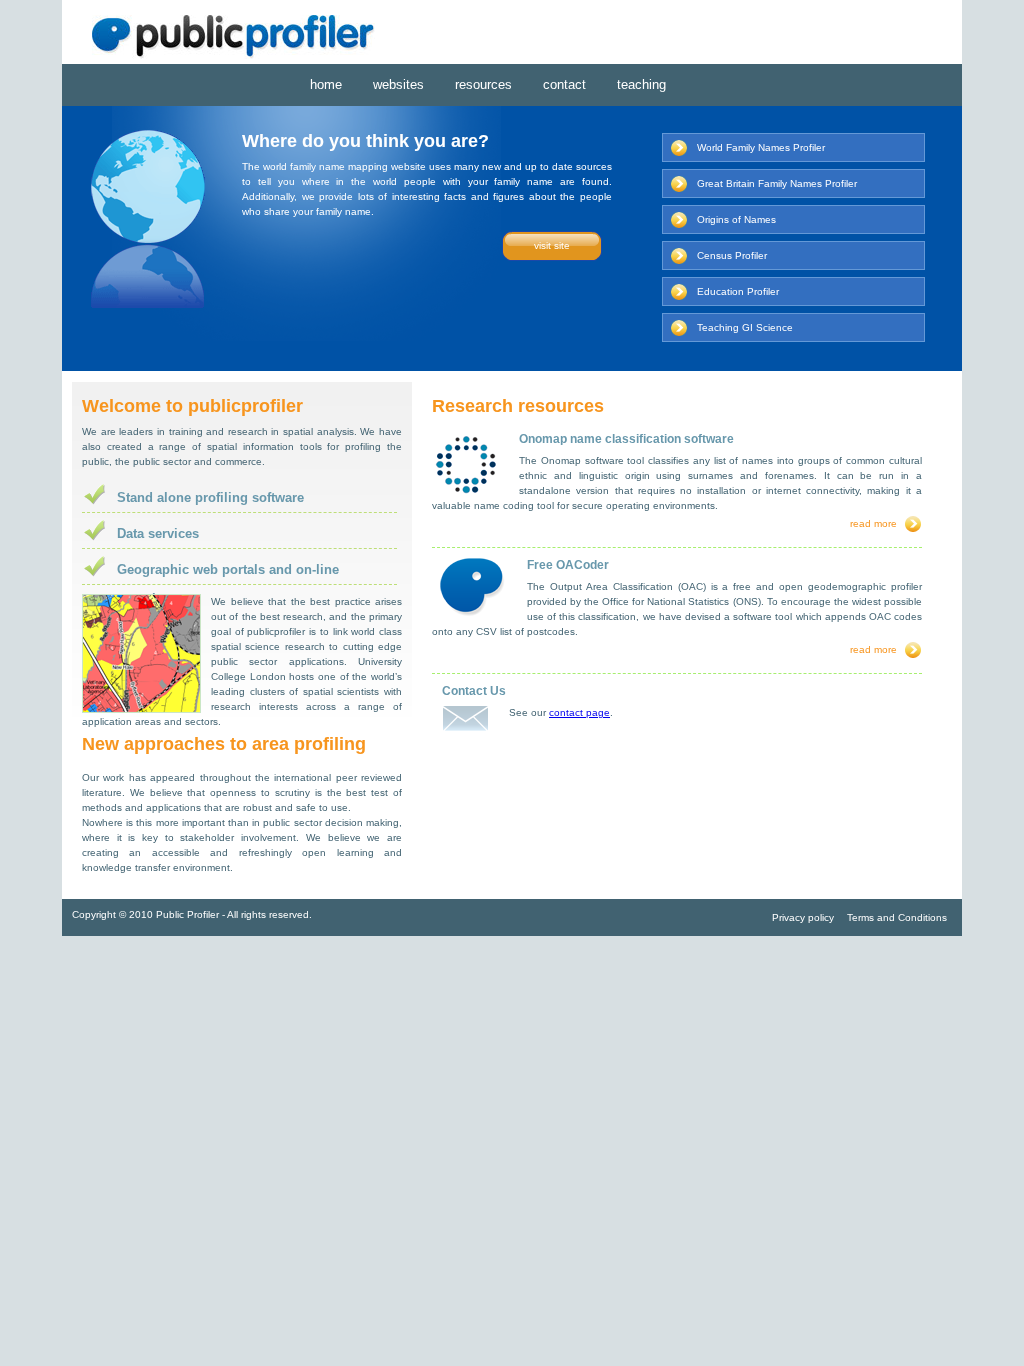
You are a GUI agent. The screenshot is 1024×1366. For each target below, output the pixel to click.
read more (873, 523)
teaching (641, 84)
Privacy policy (803, 917)
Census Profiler (732, 255)
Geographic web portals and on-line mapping (228, 573)
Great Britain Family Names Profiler (777, 183)
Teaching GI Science (745, 327)
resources (483, 84)
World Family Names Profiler (761, 147)
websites (398, 84)
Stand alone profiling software (210, 497)
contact (564, 84)
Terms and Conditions (897, 917)
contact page (579, 712)
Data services (158, 533)
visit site (552, 245)
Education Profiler (738, 291)
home (326, 84)
